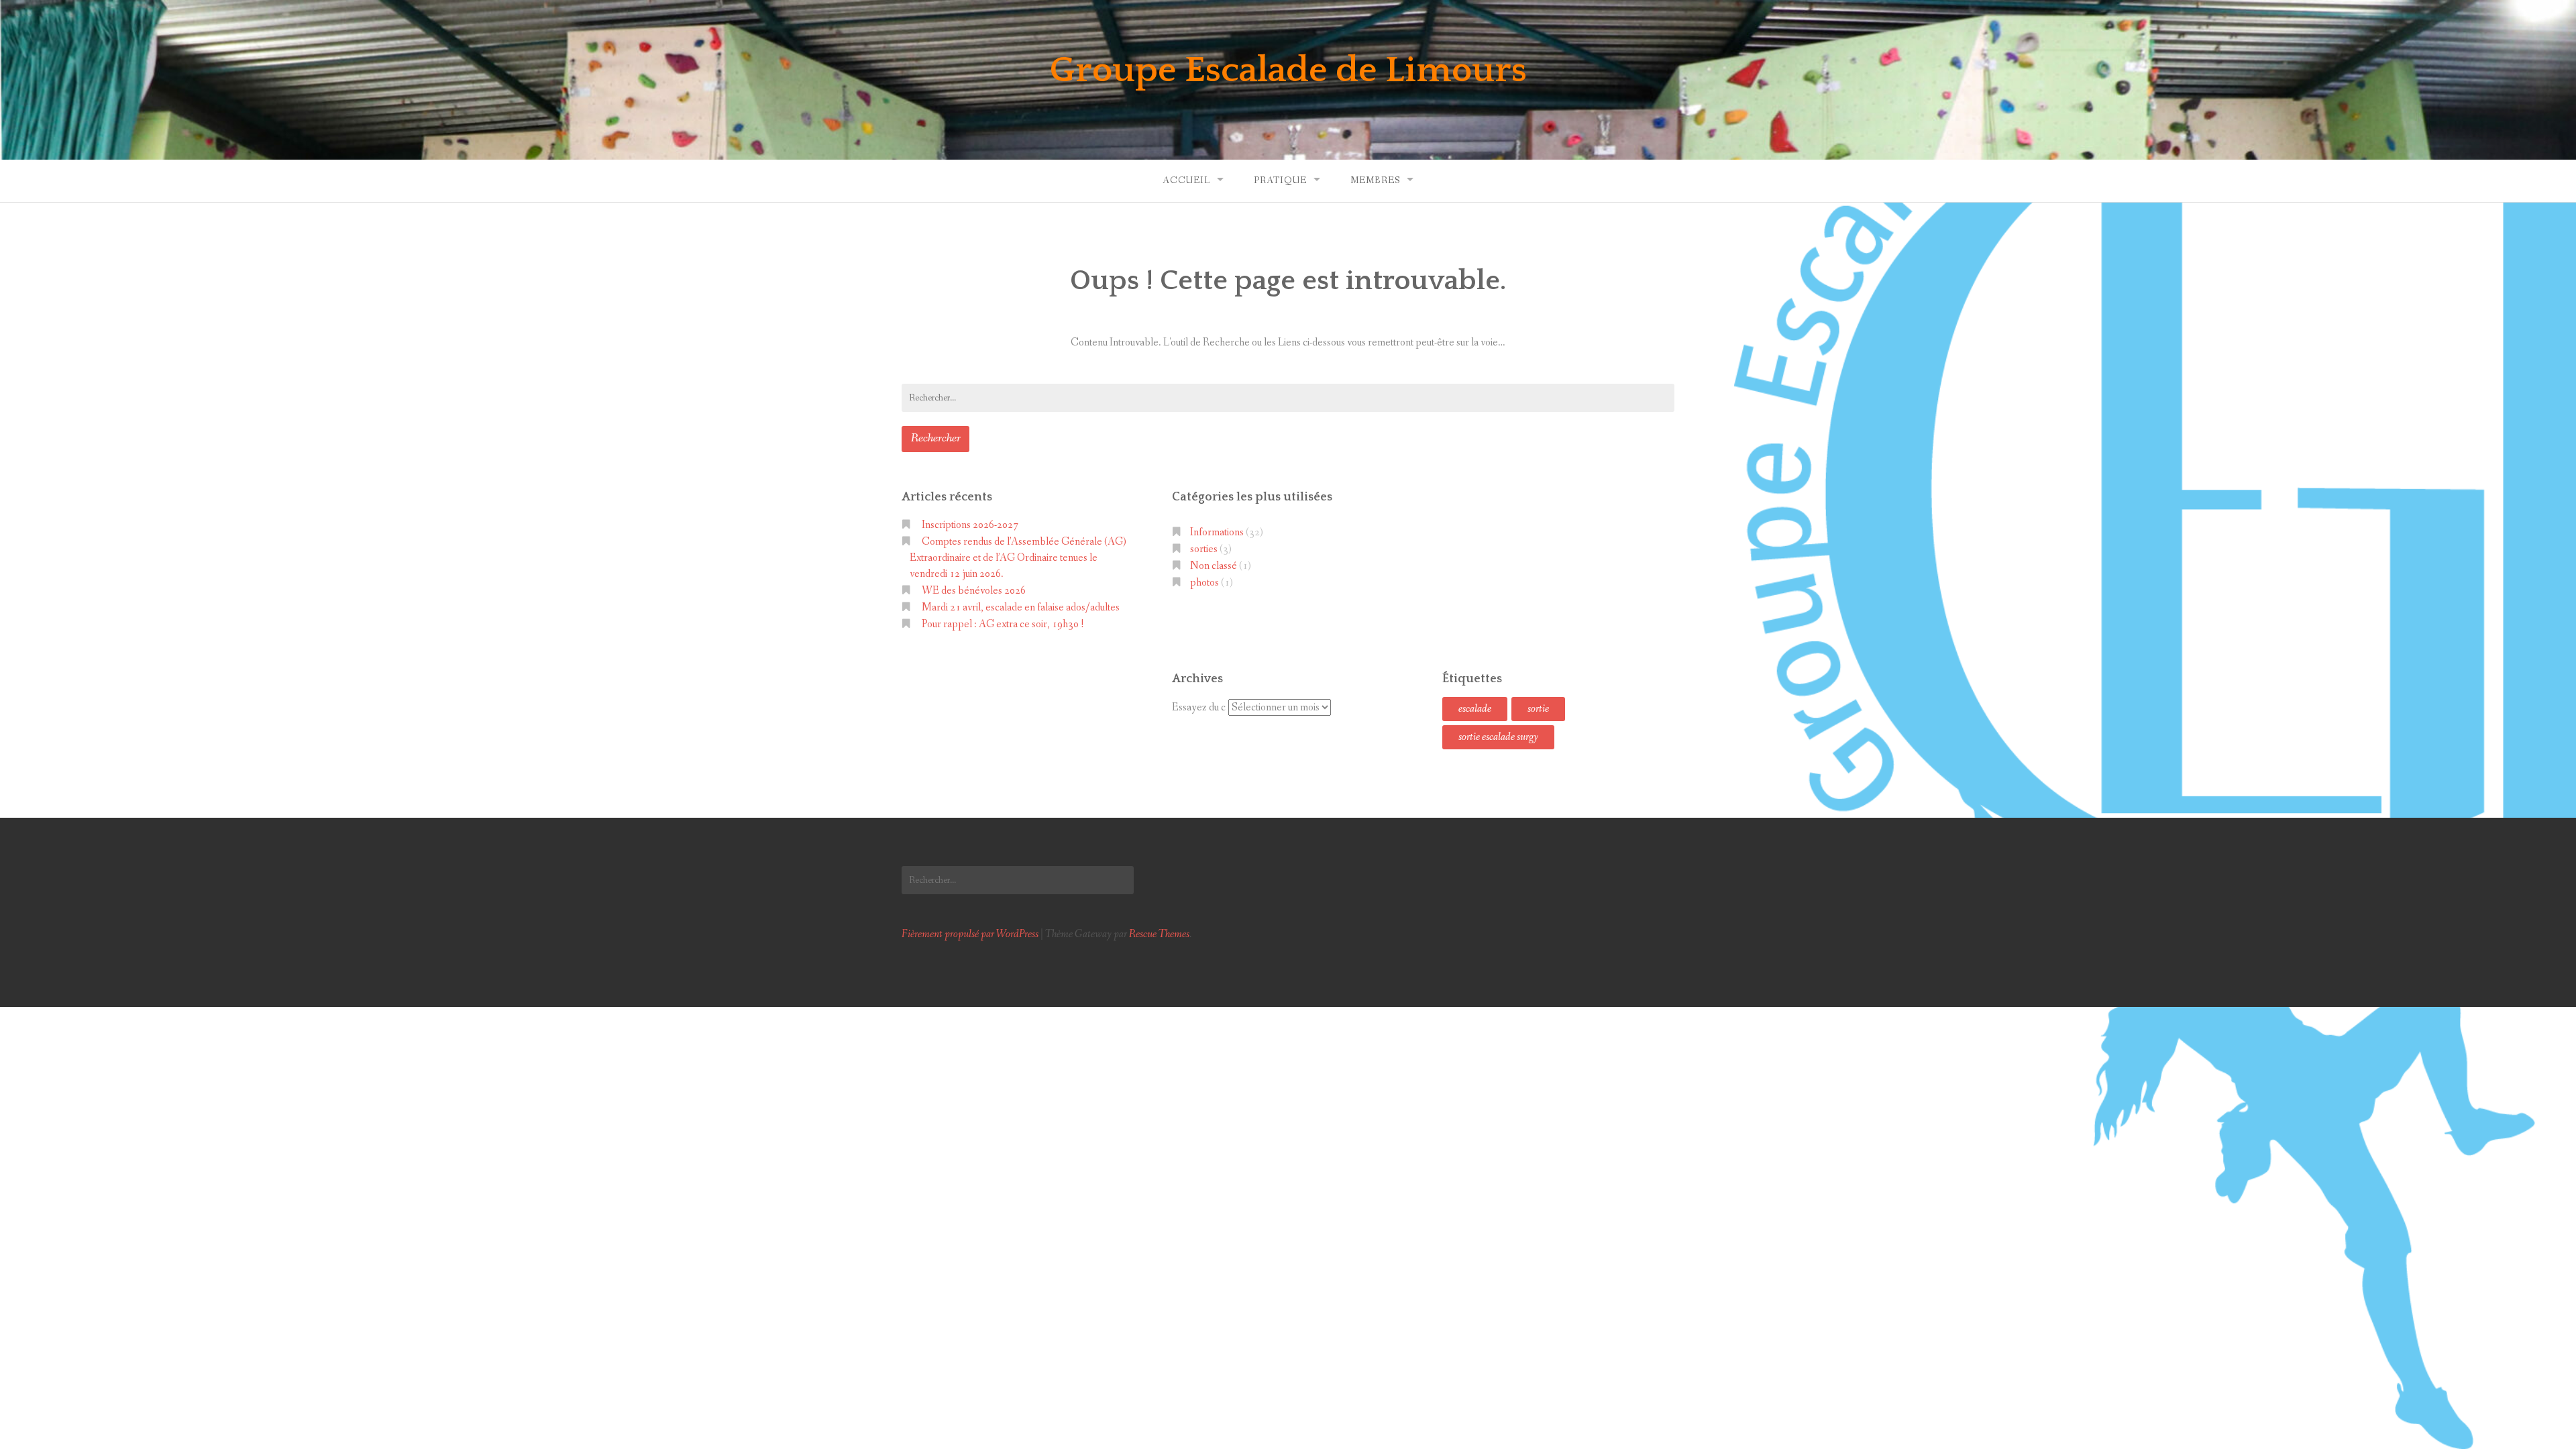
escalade (1475, 709)
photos (1204, 583)
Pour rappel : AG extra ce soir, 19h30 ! (1003, 624)
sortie (1538, 709)
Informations (1217, 532)
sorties (1204, 549)
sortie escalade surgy (1498, 737)
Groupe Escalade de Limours (1288, 70)
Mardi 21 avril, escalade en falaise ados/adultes (1021, 607)
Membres (1375, 180)
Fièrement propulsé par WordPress (970, 934)
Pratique (1280, 180)
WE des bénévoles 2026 (974, 591)
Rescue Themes (1159, 934)
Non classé (1214, 566)
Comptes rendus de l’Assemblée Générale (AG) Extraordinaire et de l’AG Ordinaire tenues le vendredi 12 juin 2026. (1018, 558)
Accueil (1186, 180)
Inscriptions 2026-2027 (970, 525)
